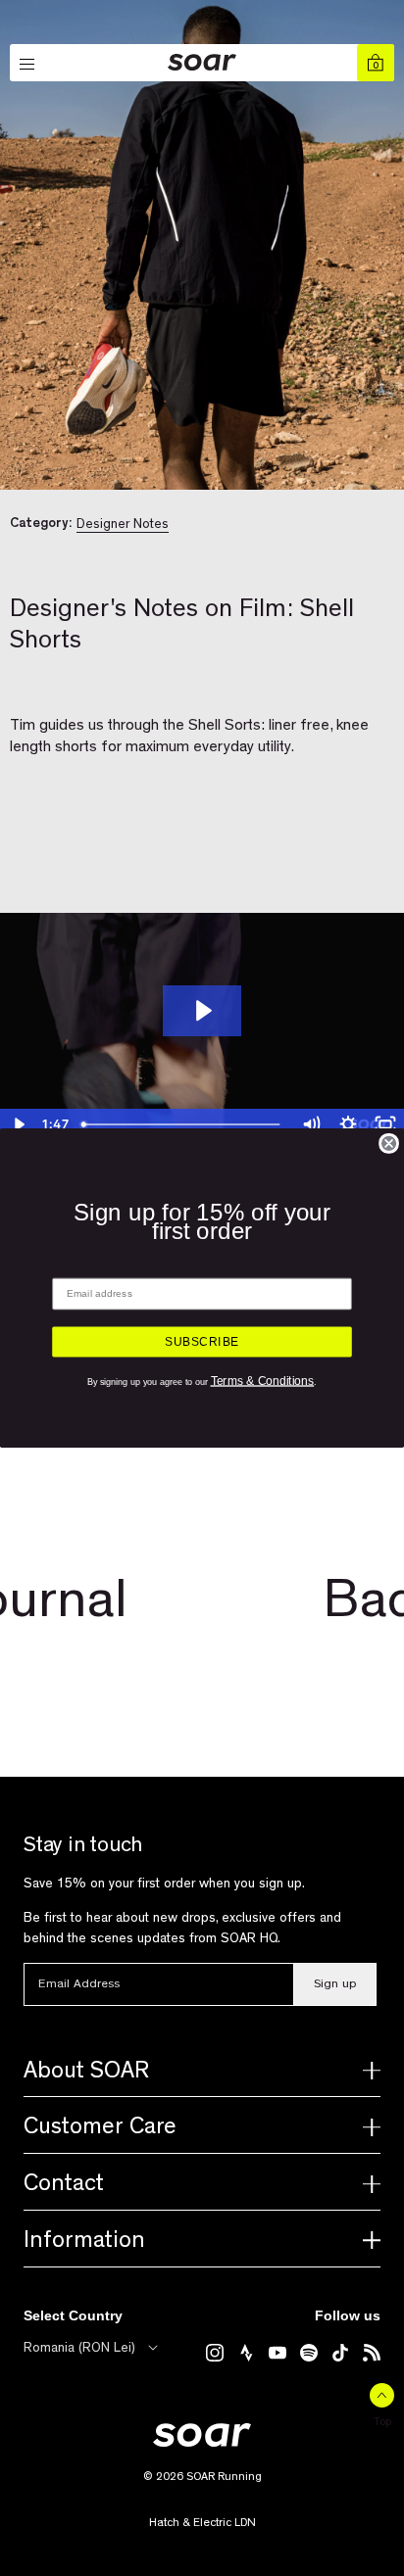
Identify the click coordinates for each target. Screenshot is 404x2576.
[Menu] (28, 65)
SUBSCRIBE (202, 1342)
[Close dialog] (389, 1144)
